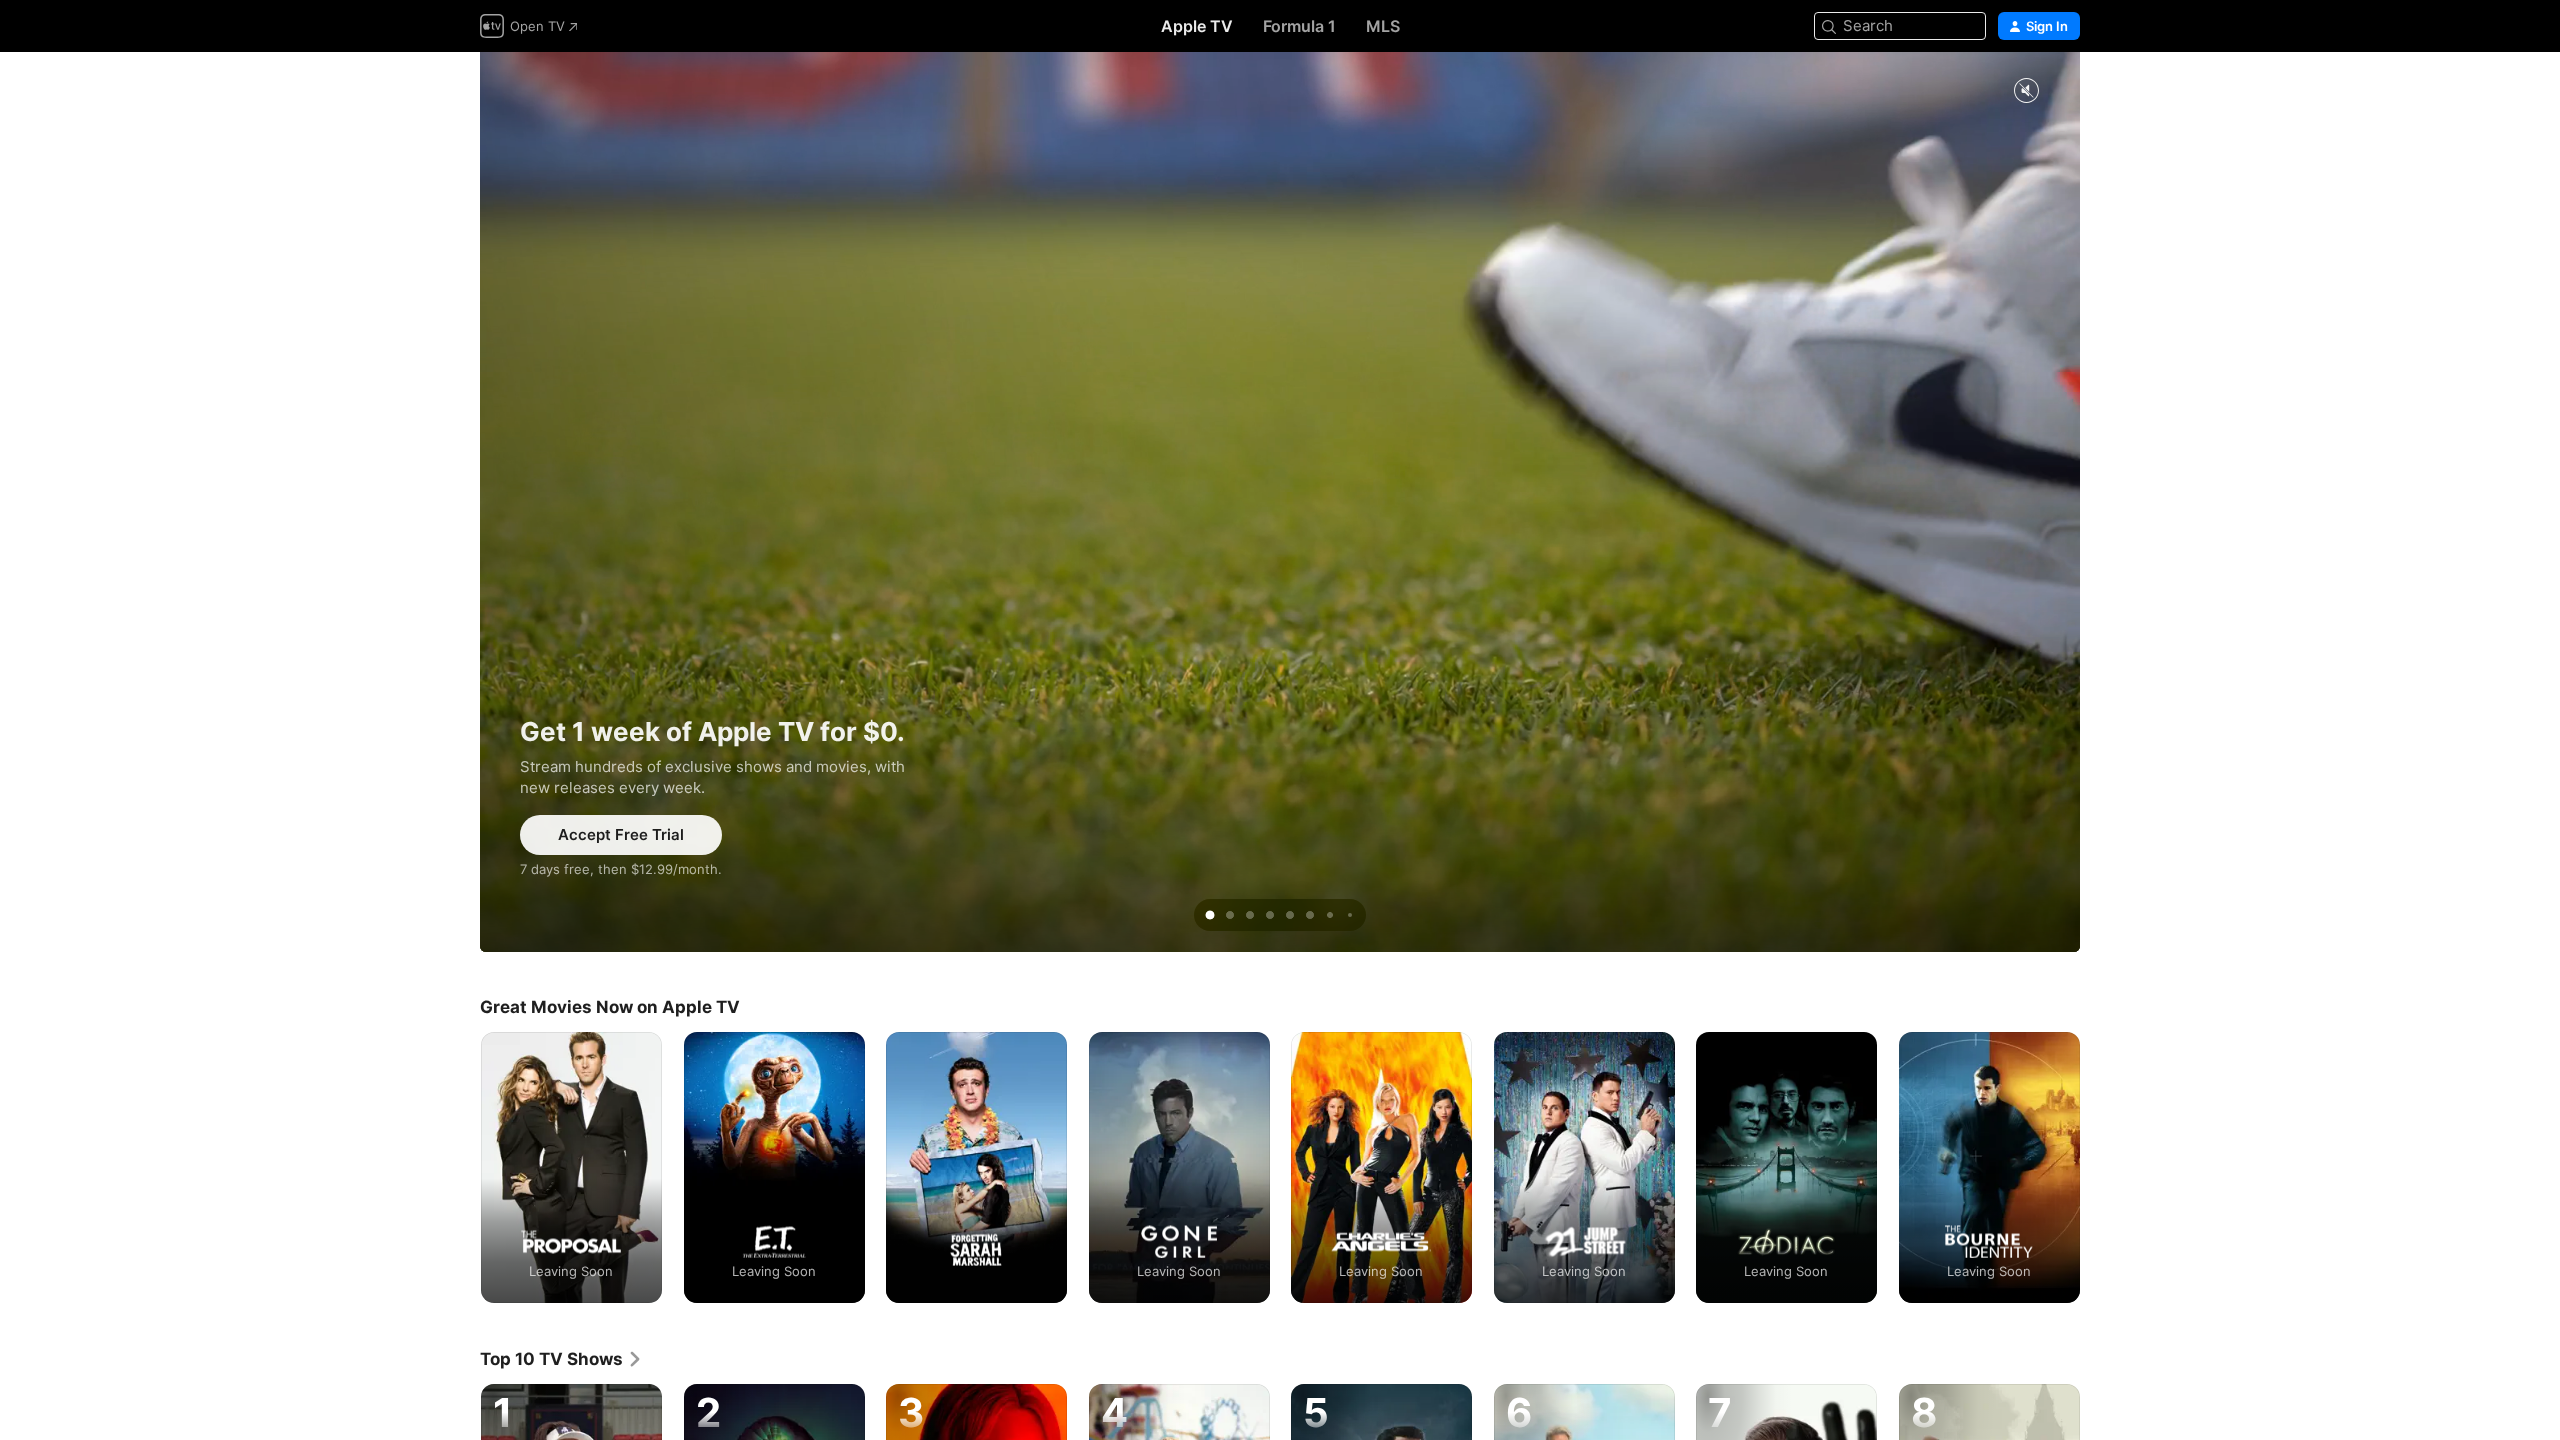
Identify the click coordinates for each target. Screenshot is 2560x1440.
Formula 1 (1299, 26)
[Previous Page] (460, 1167)
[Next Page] (2100, 1167)
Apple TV (1197, 26)
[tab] (1210, 915)
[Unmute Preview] (2026, 91)
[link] (561, 1359)
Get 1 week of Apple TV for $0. (1280, 502)
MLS (1383, 26)
